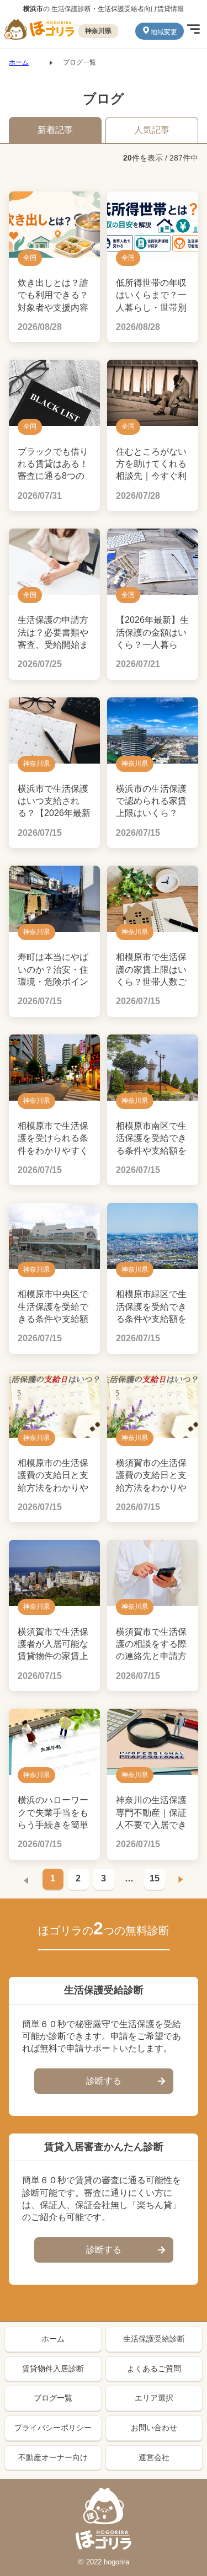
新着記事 (55, 130)
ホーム (19, 62)
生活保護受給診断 (154, 2339)
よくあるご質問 (154, 2369)
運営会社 (154, 2457)
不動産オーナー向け (53, 2457)
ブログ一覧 (53, 2398)
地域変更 (164, 32)
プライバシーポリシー (53, 2428)
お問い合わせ (154, 2428)
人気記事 (152, 130)
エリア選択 (154, 2398)
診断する (104, 2081)
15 (155, 1878)
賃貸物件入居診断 (53, 2369)
